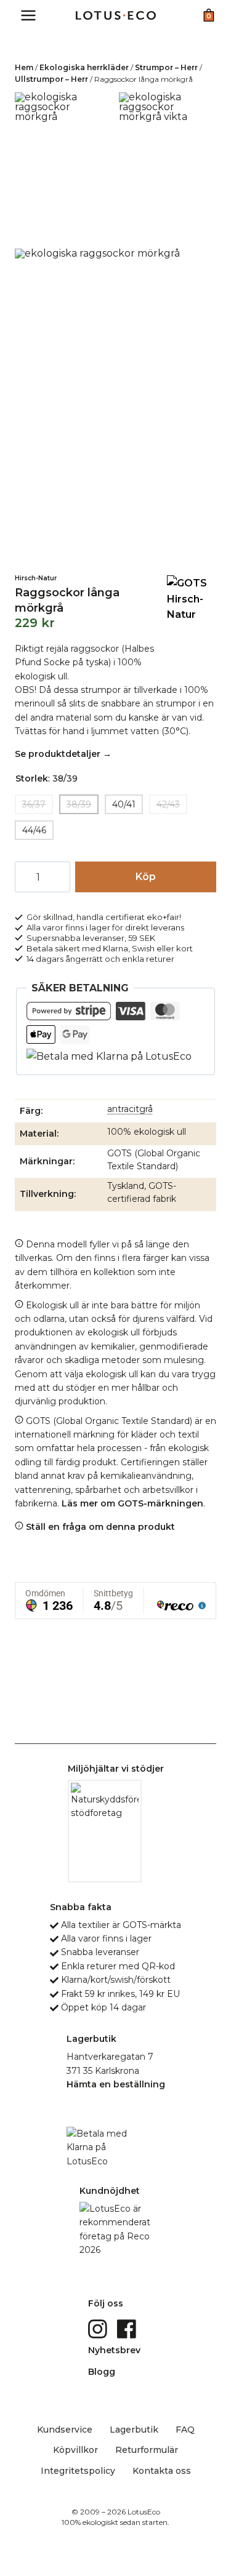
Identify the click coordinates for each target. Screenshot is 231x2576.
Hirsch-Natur (36, 578)
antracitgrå (130, 1109)
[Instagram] (99, 2328)
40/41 (124, 804)
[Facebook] (128, 2328)
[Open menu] (29, 15)
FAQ (185, 2430)
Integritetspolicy (78, 2471)
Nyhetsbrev (114, 2350)
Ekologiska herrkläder (84, 67)
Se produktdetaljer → (63, 754)
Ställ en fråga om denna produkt (99, 1527)
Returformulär (147, 2450)
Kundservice (65, 2430)
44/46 (34, 830)
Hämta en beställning (116, 2084)
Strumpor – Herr (166, 67)
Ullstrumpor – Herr (51, 79)
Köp (146, 877)
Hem (24, 67)
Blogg (102, 2372)
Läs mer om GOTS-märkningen (132, 1503)
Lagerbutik (134, 2430)
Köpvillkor (75, 2450)
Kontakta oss (162, 2471)
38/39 (79, 804)
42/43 (168, 804)
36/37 (34, 804)
